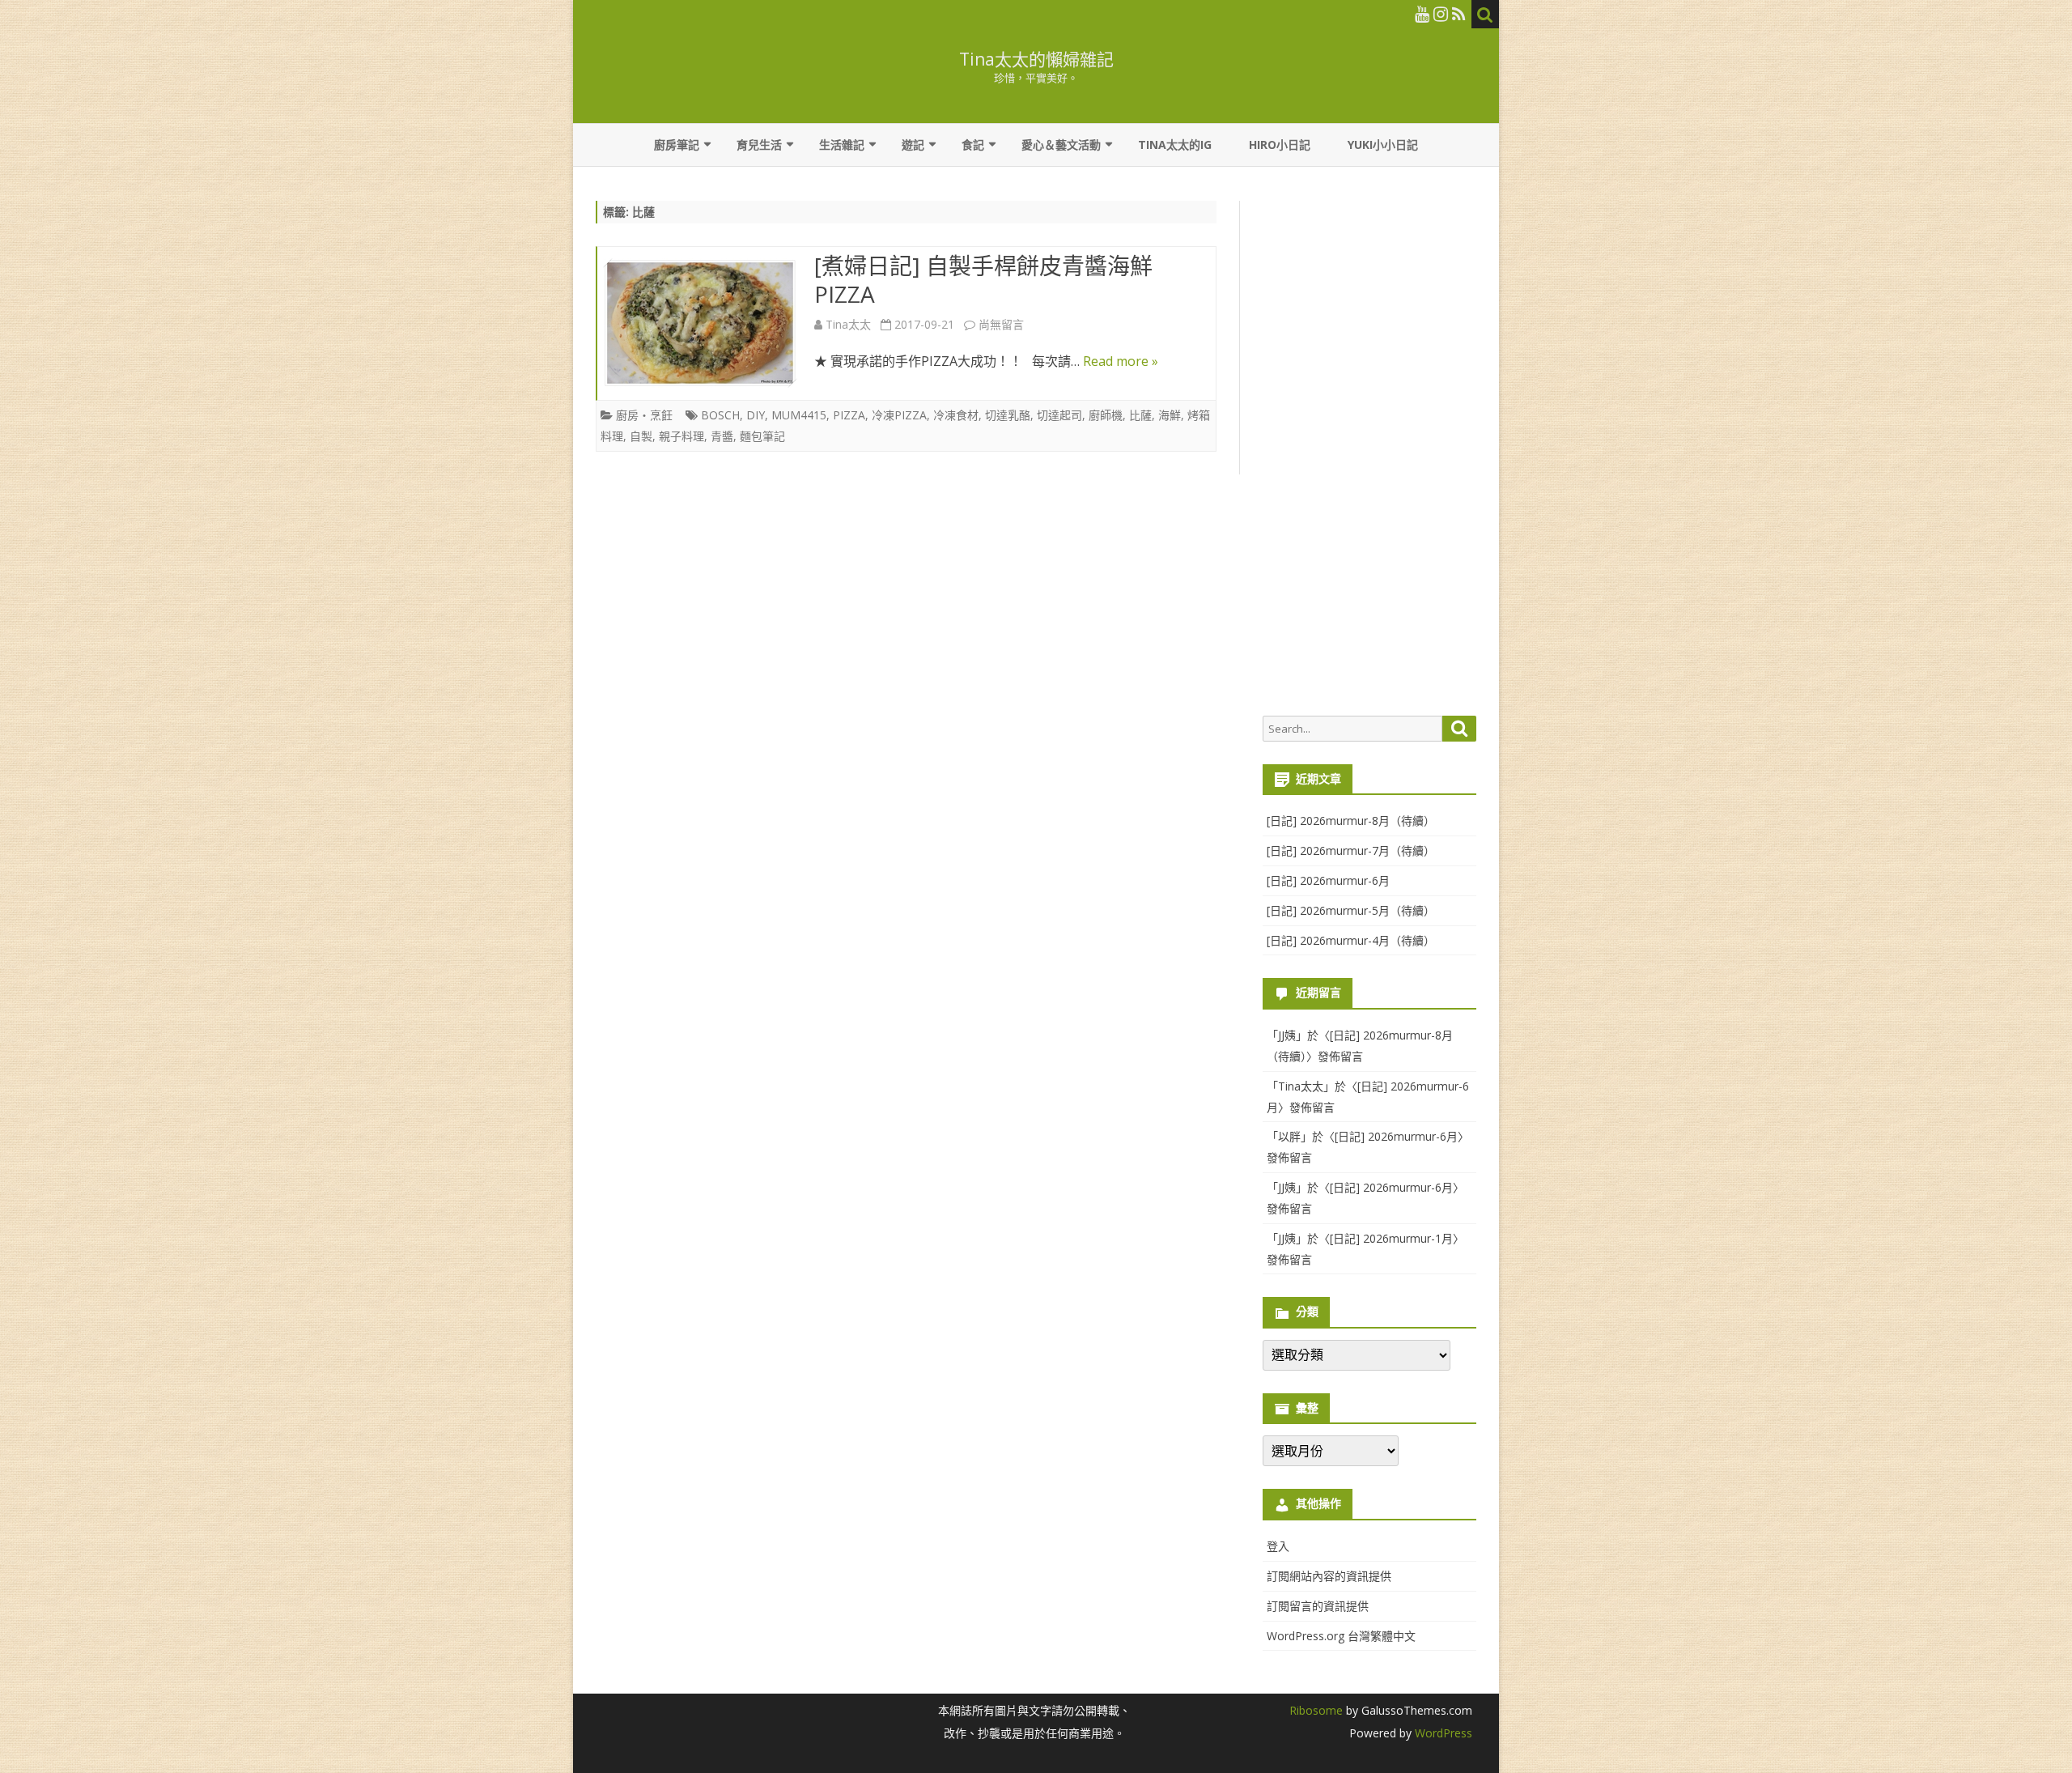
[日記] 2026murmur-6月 (1328, 880)
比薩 (1140, 415)
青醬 (722, 436)
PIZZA (849, 415)
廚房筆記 (677, 145)
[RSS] (1459, 14)
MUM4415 (799, 415)
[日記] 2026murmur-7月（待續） (1351, 850)
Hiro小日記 (1280, 145)
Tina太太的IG (1175, 145)
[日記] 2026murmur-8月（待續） (1351, 821)
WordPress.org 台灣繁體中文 (1341, 1636)
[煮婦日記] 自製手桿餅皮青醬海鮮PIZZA (983, 280)
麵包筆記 (762, 436)
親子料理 (681, 436)
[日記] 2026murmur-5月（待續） (1351, 910)
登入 (1278, 1546)
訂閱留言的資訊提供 (1318, 1606)
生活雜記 (842, 145)
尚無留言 (1001, 324)
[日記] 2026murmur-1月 (1391, 1238)
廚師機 (1106, 415)
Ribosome (1316, 1710)
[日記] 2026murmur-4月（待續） (1351, 940)
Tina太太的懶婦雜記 (1036, 60)
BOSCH (720, 415)
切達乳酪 (1008, 415)
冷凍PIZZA (899, 415)
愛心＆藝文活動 (1061, 145)
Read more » (1121, 361)
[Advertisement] (1369, 450)
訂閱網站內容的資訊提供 (1329, 1576)
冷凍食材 (956, 415)
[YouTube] (1422, 14)
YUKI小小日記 (1383, 145)
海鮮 (1170, 415)
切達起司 (1059, 415)
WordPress (1442, 1733)
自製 (641, 436)
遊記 (913, 145)
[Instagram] (1441, 14)
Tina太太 (848, 324)
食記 (973, 145)
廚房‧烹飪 (644, 415)
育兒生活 (759, 145)
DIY (756, 415)
